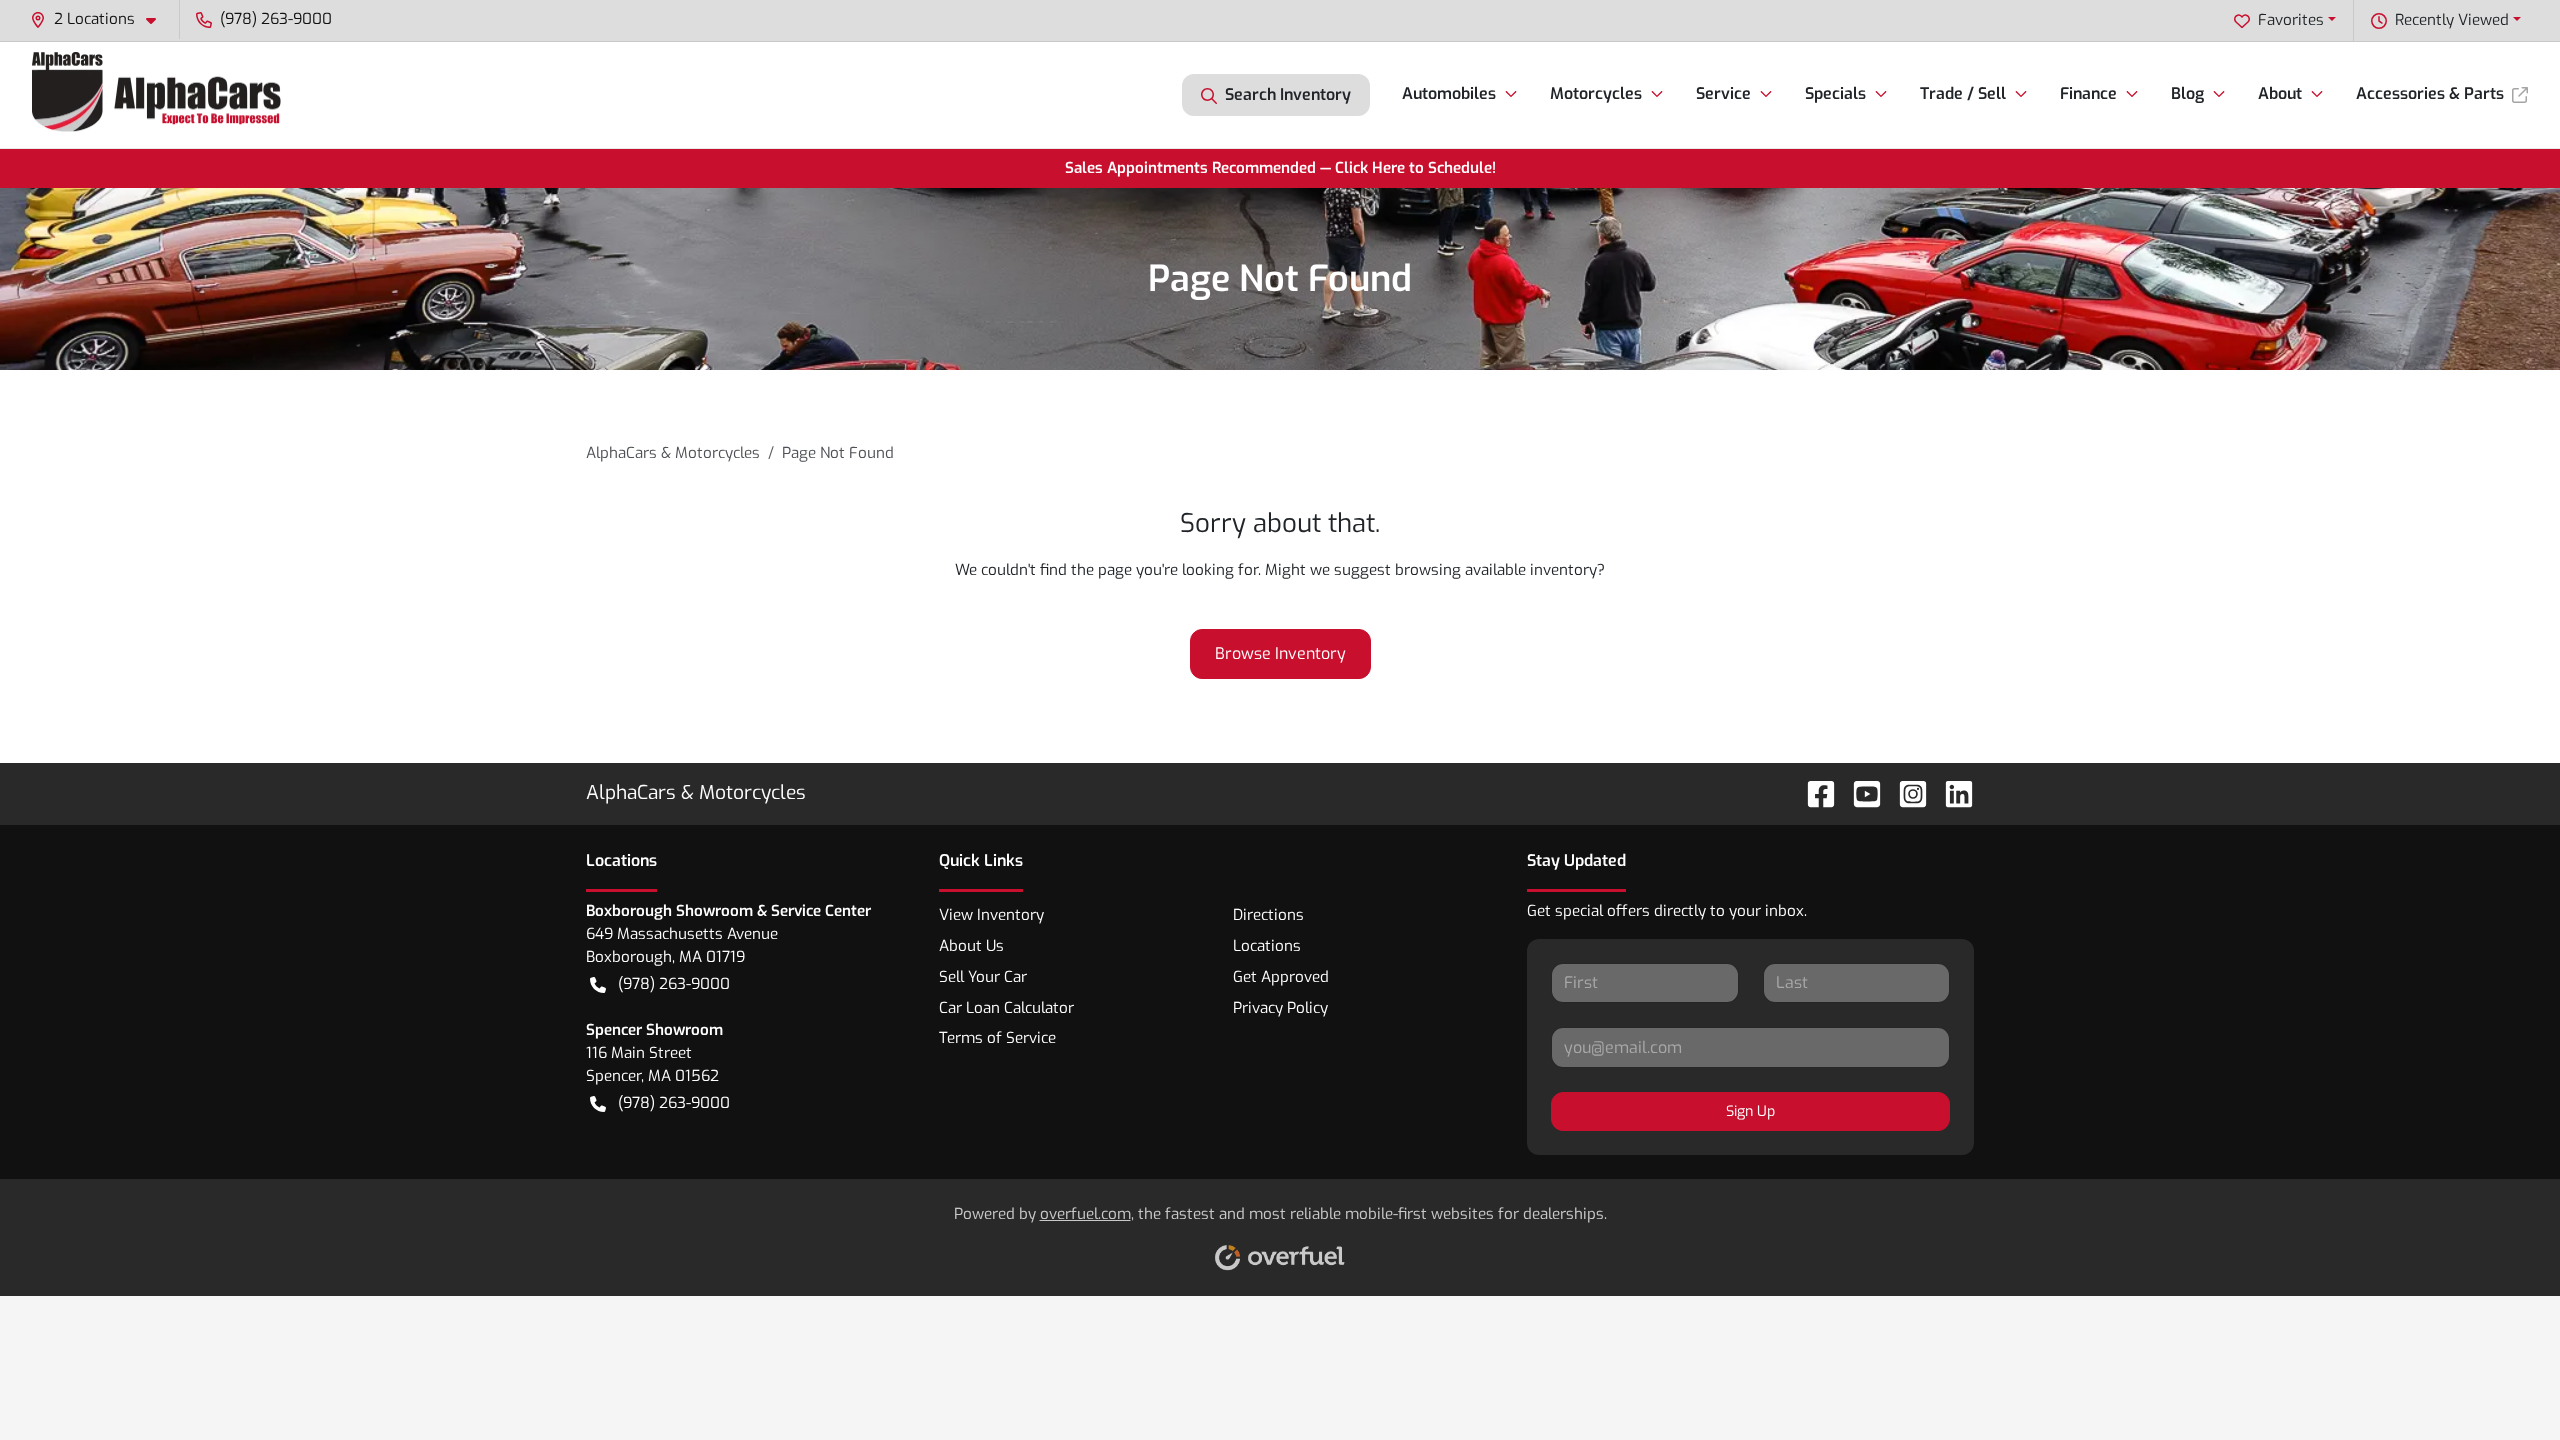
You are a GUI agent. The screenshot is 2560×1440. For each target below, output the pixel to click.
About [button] (2280, 93)
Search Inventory (1288, 94)
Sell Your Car (983, 977)
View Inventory (991, 915)
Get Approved (1281, 977)
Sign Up (1750, 1111)
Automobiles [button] (1449, 93)
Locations (1267, 946)
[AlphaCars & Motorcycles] (159, 94)
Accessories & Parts (2430, 93)
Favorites (2291, 20)
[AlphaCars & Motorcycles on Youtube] (1859, 792)
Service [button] (1723, 93)
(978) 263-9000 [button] (276, 19)
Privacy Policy (1280, 1008)
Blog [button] (2187, 93)
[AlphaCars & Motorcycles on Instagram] (1905, 792)
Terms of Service (997, 1038)
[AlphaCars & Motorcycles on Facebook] (1813, 792)
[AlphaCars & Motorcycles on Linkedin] (1951, 792)
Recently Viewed (2452, 20)
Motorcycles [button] (1596, 93)
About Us (971, 946)
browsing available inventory (1496, 570)
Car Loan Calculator (1006, 1008)
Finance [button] (2088, 93)
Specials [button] (1835, 93)
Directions (1268, 915)
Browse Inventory (1280, 653)
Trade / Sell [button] (1963, 93)
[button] (101, 19)
